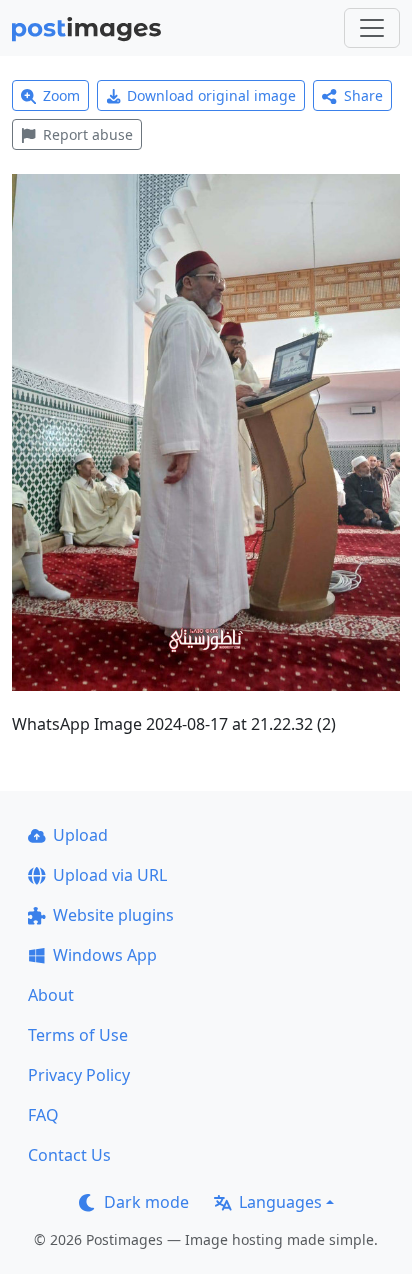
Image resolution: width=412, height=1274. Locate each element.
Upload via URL (110, 875)
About (51, 995)
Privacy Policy (79, 1075)
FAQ (43, 1115)
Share (363, 95)
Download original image (211, 95)
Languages (280, 1202)
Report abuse (88, 134)
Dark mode (146, 1202)
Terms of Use (78, 1035)
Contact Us (69, 1155)
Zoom (61, 95)
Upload (80, 835)
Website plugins (113, 915)
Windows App (105, 955)
